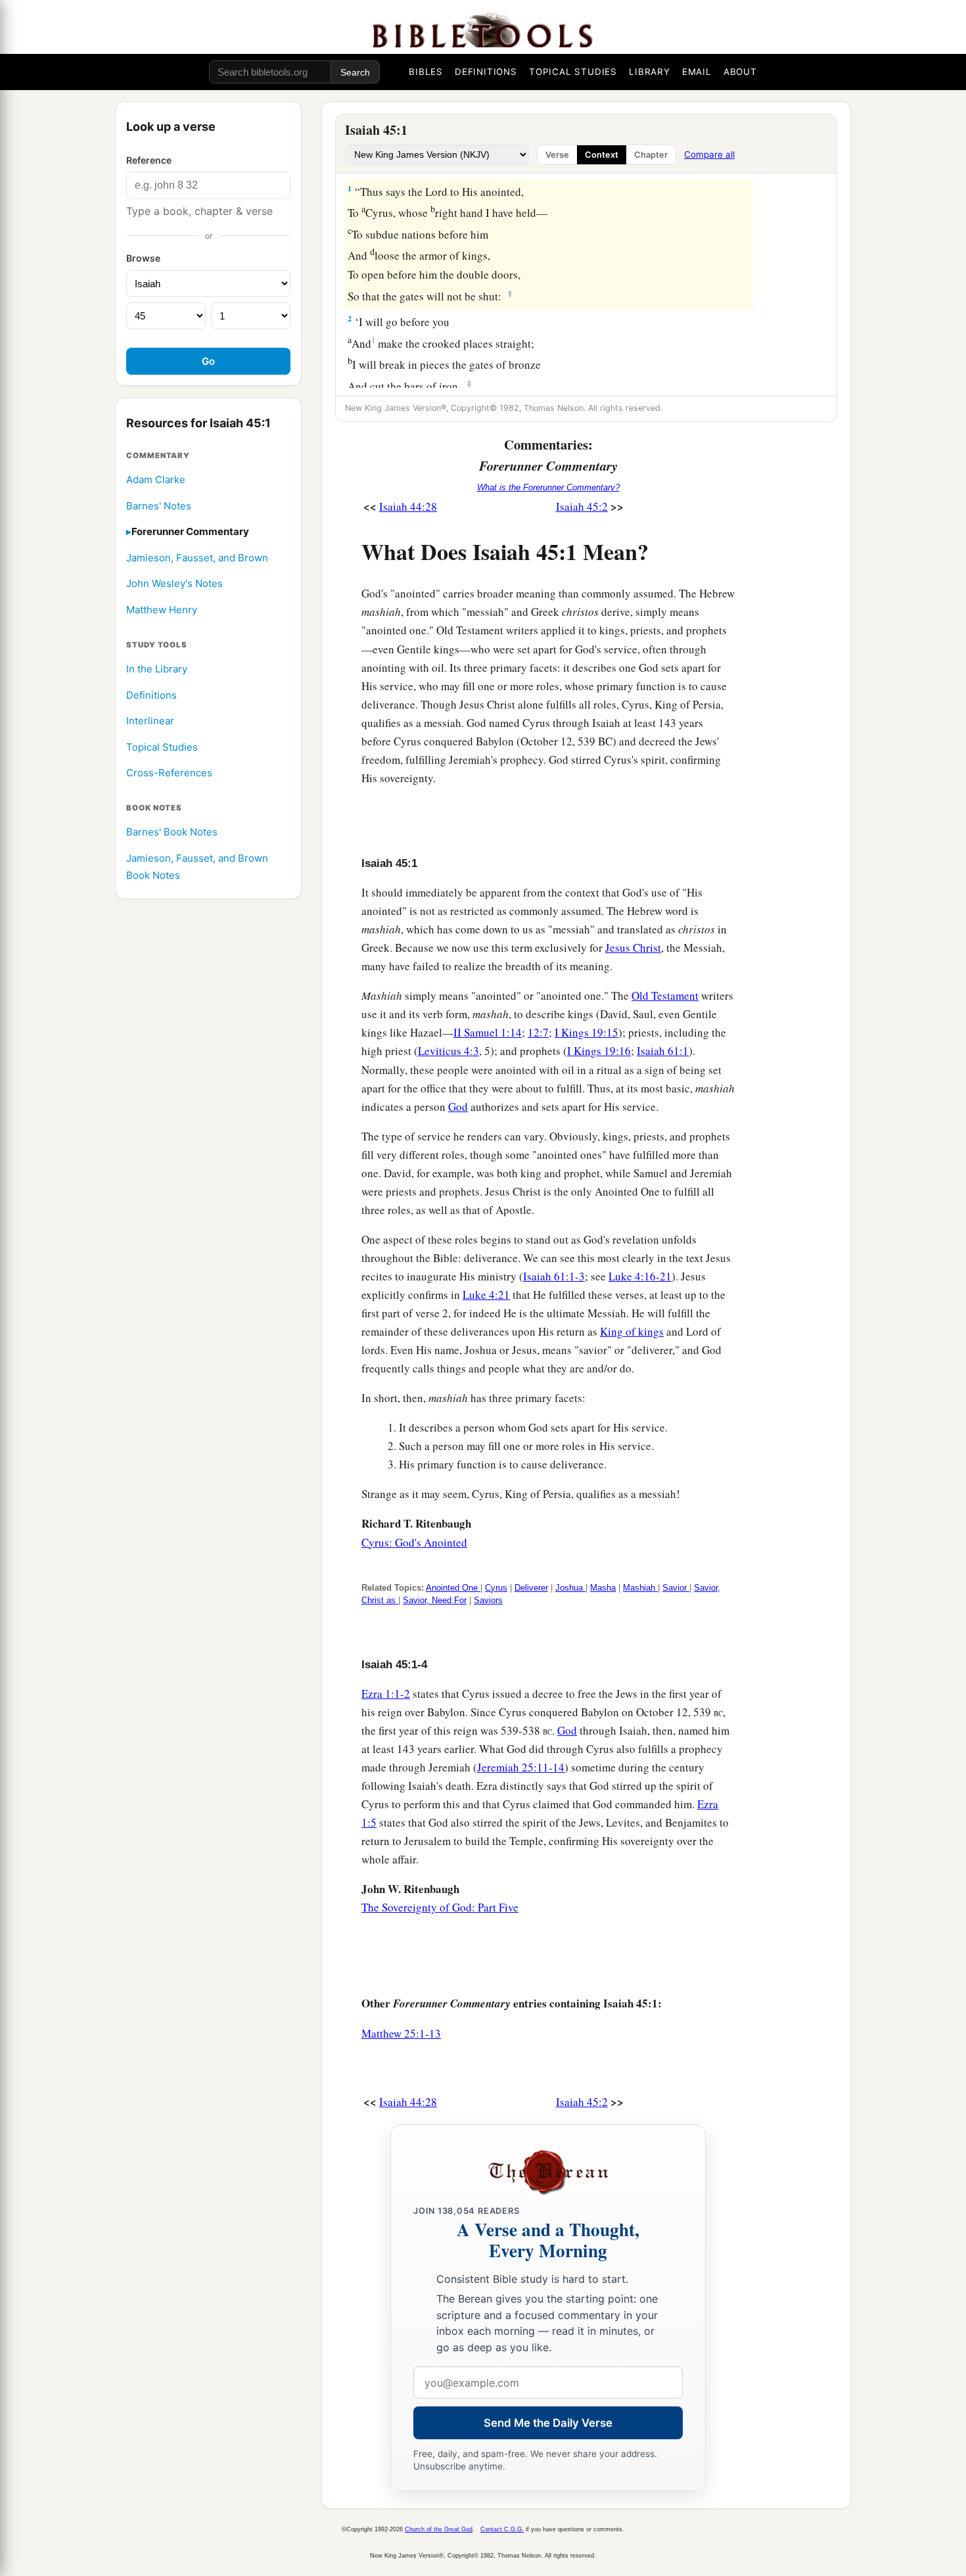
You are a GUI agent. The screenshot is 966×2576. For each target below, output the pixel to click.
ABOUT (740, 72)
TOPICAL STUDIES (573, 72)
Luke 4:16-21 (640, 1276)
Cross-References (169, 773)
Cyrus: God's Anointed (414, 1542)
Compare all (709, 154)
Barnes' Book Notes (172, 832)
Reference (149, 160)
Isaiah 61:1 (663, 1051)
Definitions (151, 695)
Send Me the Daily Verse (548, 2423)
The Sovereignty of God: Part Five (440, 1907)
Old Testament (665, 995)
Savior (676, 1588)
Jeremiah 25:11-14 (521, 1767)
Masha (603, 1588)
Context (602, 155)
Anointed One (453, 1588)
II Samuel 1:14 (488, 1032)
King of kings (632, 1331)
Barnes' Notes (159, 506)
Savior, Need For (435, 1600)
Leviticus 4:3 (448, 1051)
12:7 (538, 1032)
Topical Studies (162, 747)
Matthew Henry (162, 610)
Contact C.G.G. (502, 2529)
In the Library (157, 669)
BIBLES (426, 72)
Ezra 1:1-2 (386, 1694)
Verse (557, 155)
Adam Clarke (156, 480)
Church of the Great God (439, 2529)
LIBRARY (650, 72)
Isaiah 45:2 (582, 506)
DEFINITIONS (486, 72)
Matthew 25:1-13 (401, 2033)
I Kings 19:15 (586, 1032)
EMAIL (697, 72)
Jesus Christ (633, 948)
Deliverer (531, 1588)
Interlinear (150, 721)
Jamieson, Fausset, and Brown (197, 558)
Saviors (488, 1600)
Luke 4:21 (486, 1295)
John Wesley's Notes (174, 584)
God (458, 1107)
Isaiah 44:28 (408, 506)
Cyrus (496, 1588)
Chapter (651, 155)
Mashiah (640, 1588)
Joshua (570, 1588)
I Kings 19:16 (599, 1051)
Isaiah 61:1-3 (554, 1276)
